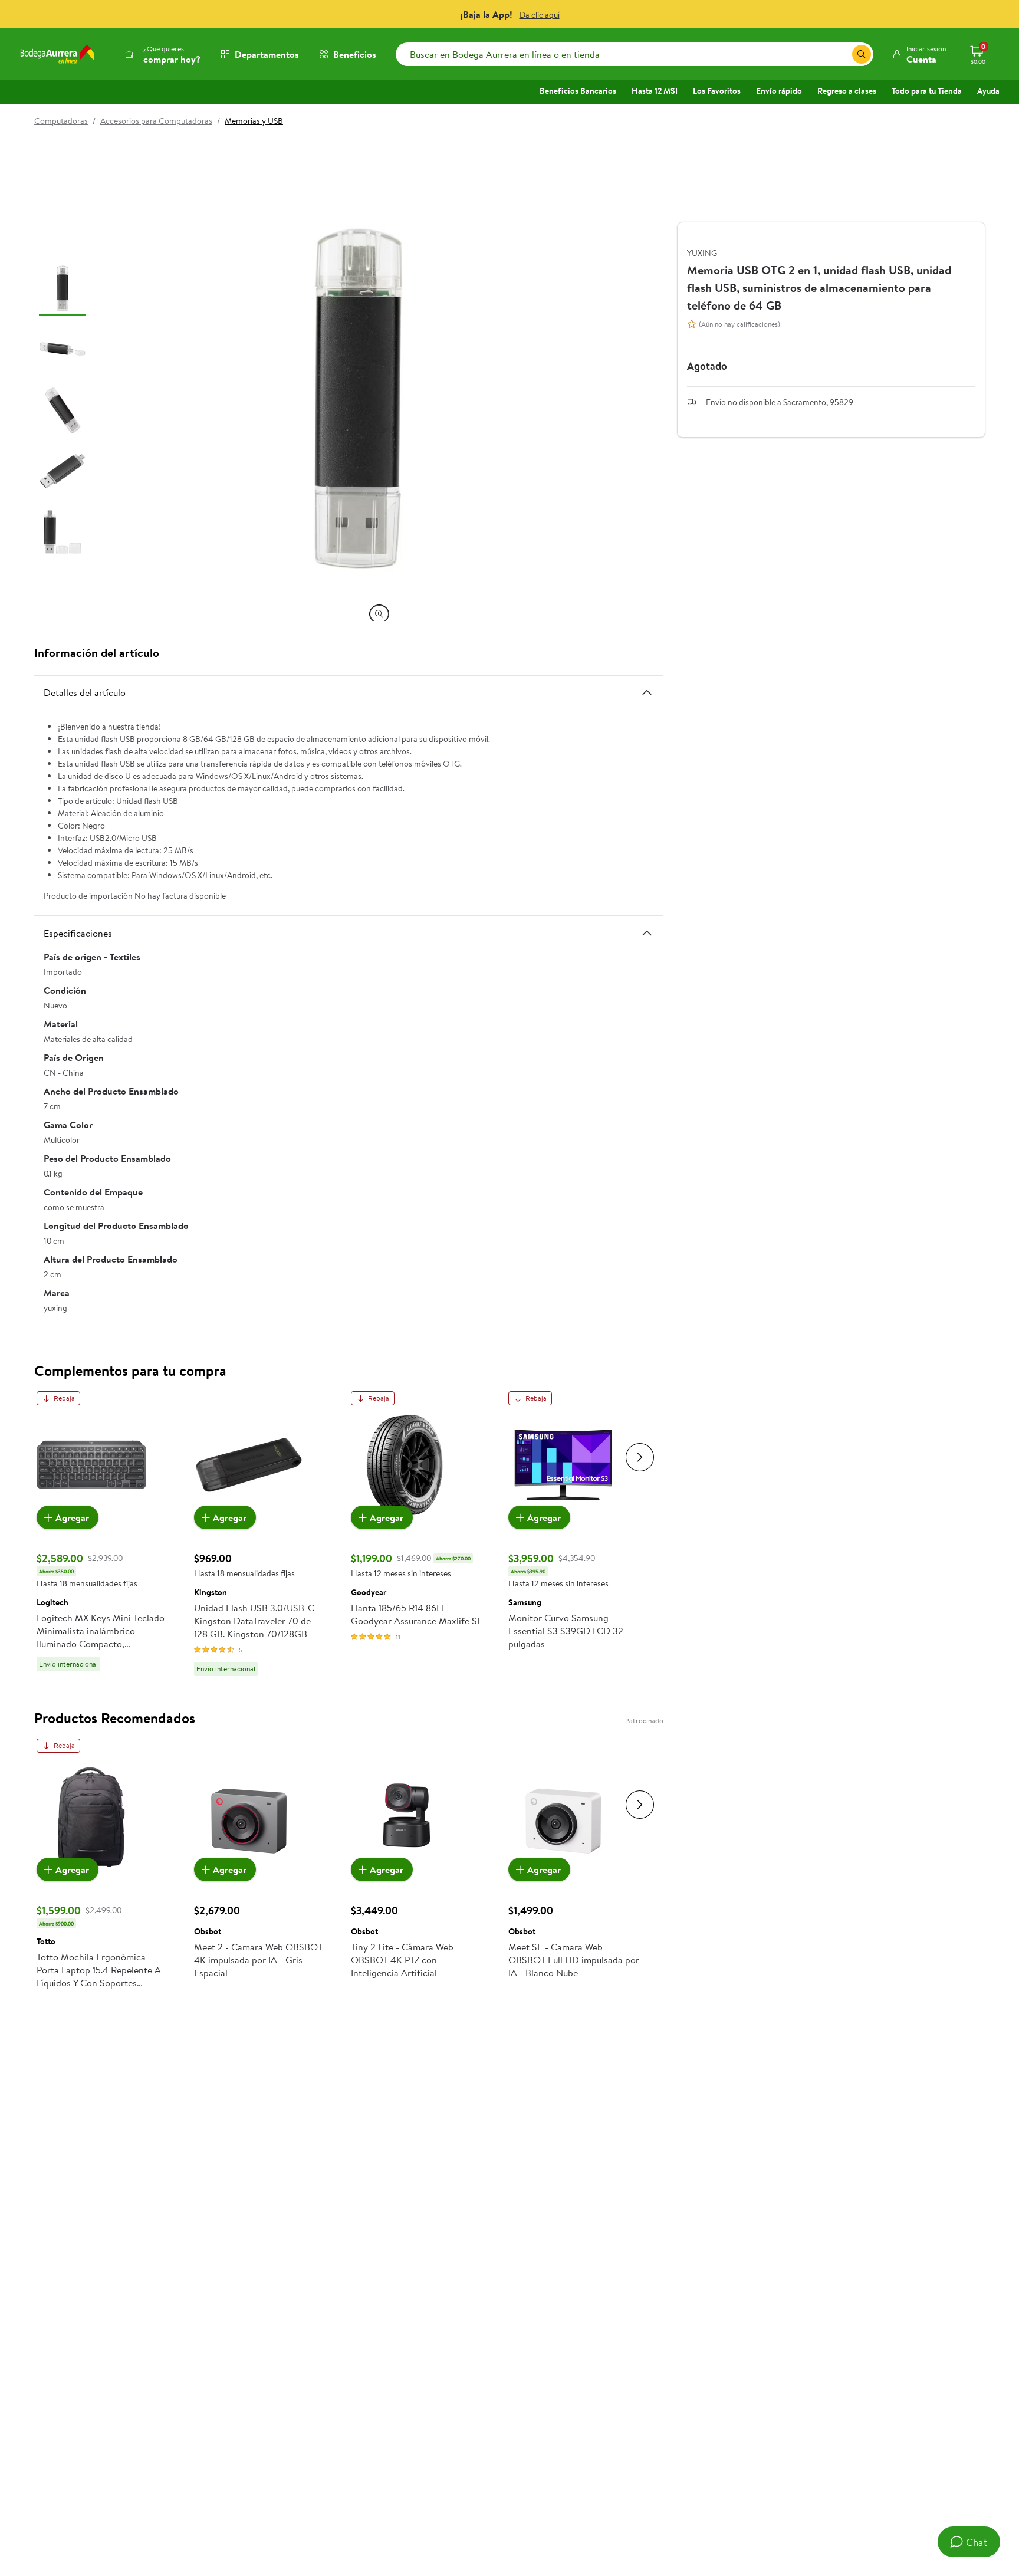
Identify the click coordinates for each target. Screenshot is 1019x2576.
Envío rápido (779, 91)
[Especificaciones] (647, 933)
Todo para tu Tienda (927, 91)
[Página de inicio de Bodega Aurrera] (57, 54)
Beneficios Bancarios (578, 91)
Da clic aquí (540, 15)
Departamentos (267, 54)
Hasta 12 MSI (655, 91)
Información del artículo (97, 653)
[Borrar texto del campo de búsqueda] (843, 54)
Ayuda (988, 91)
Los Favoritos (717, 91)
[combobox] (635, 54)
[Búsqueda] (862, 54)
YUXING (702, 253)
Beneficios (355, 54)
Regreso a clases (847, 91)
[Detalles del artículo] (647, 692)
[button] (919, 54)
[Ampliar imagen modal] (379, 614)
